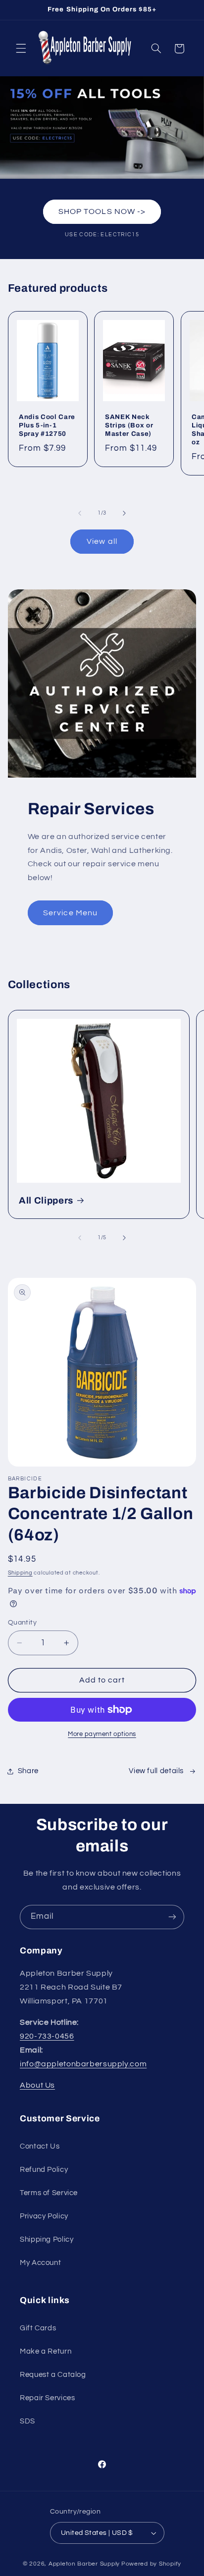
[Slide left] (80, 513)
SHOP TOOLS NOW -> (102, 211)
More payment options (102, 1734)
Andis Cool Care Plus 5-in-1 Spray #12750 (47, 425)
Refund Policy (44, 2170)
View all (102, 541)
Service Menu (70, 913)
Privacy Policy (44, 2216)
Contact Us (40, 2146)
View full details (156, 1771)
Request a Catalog (53, 2375)
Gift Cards (38, 2328)
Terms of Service (49, 2193)
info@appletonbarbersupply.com (83, 2064)
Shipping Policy (47, 2239)
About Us (37, 2085)
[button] (21, 49)
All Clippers (46, 1201)
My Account (40, 2263)
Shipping (20, 1573)
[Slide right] (124, 513)
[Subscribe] (172, 1917)
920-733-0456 (47, 2036)
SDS (27, 2421)
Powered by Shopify (151, 2564)
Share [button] (28, 1771)
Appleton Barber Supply (84, 2564)
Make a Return (46, 2351)
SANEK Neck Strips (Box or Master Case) (129, 425)
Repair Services (47, 2398)
